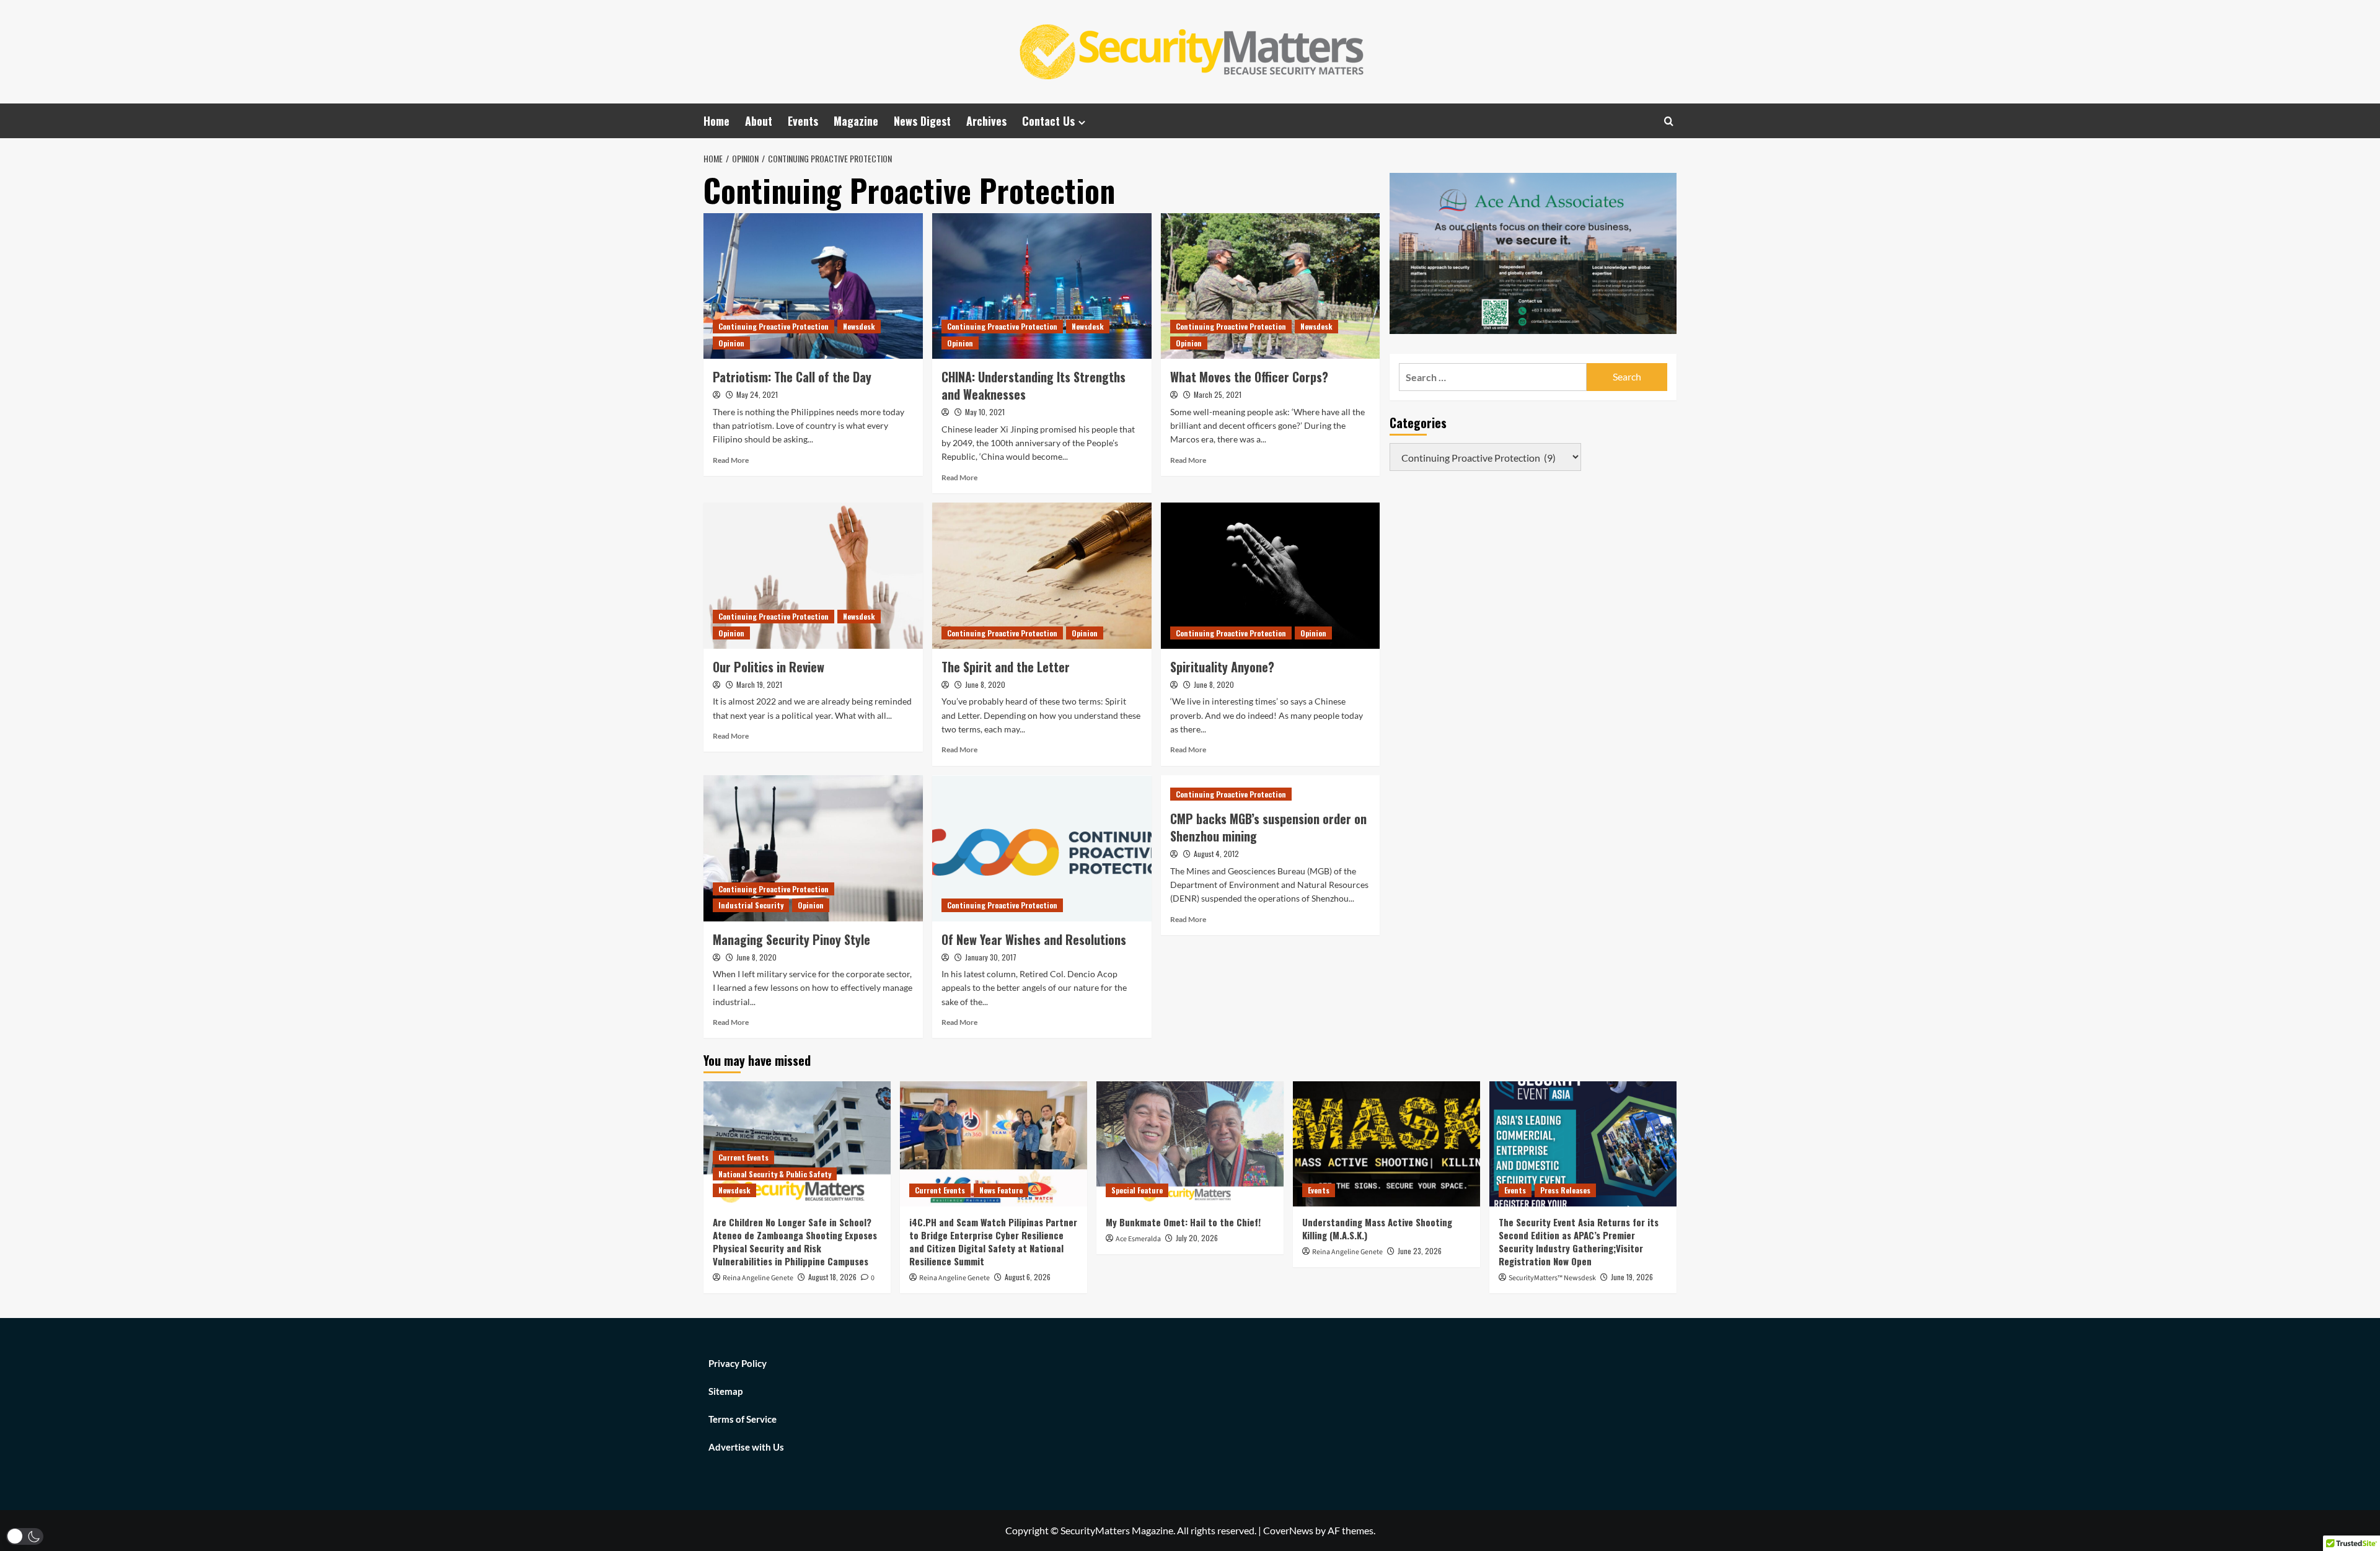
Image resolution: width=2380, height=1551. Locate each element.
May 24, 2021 (757, 394)
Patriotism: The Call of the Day (792, 377)
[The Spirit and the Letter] (1042, 576)
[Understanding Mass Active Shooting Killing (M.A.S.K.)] (1386, 1144)
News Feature (1001, 1190)
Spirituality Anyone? (1222, 667)
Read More (731, 460)
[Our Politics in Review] (813, 576)
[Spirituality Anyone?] (1271, 576)
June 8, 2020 (985, 684)
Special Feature (1137, 1190)
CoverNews (1288, 1530)
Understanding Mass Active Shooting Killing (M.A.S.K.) (1377, 1228)
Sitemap (725, 1391)
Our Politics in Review (769, 667)
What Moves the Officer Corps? (1249, 377)
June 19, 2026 (1632, 1277)
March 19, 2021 (759, 684)
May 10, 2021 (985, 412)
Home (716, 121)
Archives (986, 121)
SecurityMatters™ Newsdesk (1552, 1278)
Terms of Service (743, 1419)
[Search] (1669, 121)
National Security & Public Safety (775, 1174)
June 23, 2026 (1420, 1251)
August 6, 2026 (1028, 1277)
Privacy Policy (738, 1363)
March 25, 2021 (1218, 394)
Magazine (856, 121)
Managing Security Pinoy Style (791, 939)
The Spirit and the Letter (1006, 667)
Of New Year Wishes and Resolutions (1034, 939)
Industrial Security (751, 905)
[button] (25, 1536)
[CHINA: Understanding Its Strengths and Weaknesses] (1042, 286)
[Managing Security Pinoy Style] (813, 848)
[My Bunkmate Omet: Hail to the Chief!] (1190, 1144)
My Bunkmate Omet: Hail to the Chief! (1183, 1222)
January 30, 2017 (991, 957)
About (759, 121)
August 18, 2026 (832, 1277)
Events (803, 121)
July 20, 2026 (1197, 1238)
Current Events (743, 1157)
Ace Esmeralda (1138, 1239)
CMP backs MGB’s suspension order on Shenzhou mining (1268, 827)
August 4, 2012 (1216, 854)
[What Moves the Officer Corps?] (1271, 286)
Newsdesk (859, 326)
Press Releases (1565, 1190)
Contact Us (1048, 121)
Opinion (731, 343)
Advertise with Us (746, 1447)
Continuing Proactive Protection (773, 326)
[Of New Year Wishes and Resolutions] (1042, 848)
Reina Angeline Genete (758, 1278)
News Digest (922, 121)
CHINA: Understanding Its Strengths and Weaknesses (1034, 385)
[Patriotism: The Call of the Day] (813, 286)
